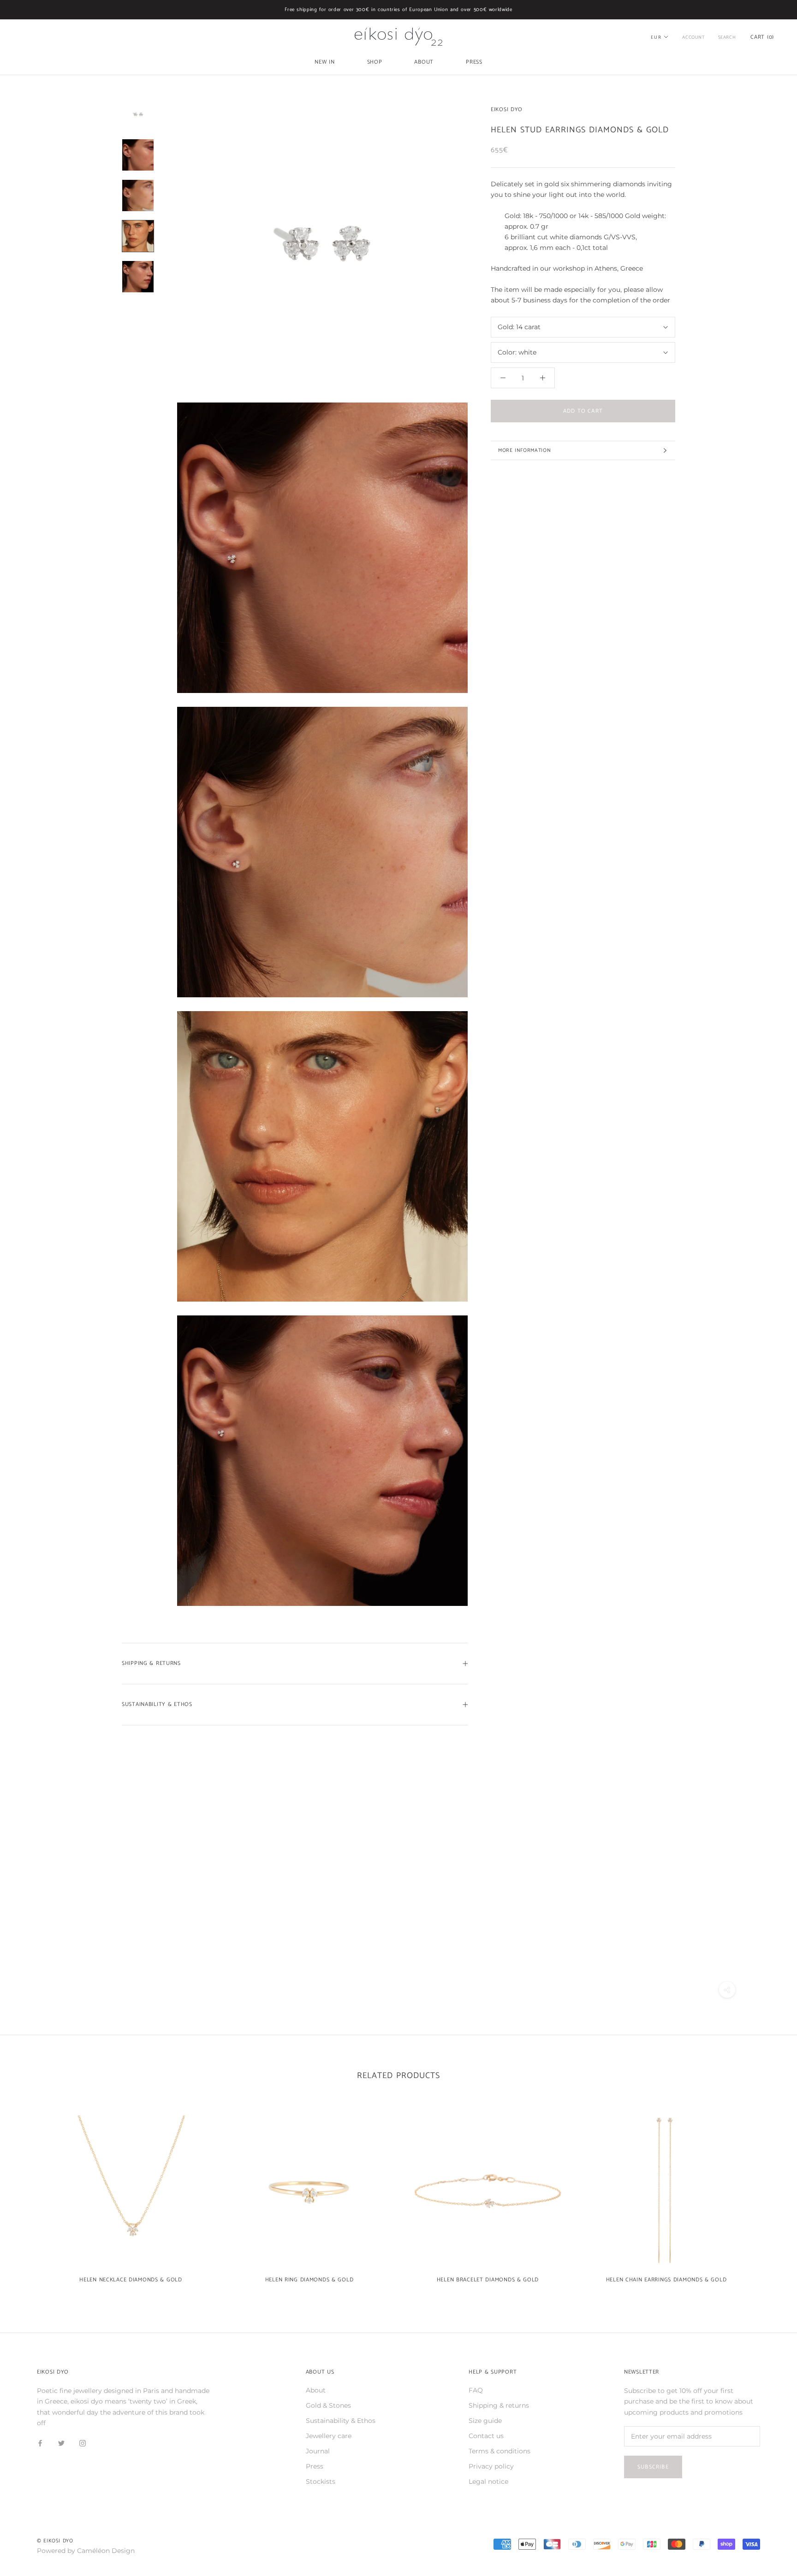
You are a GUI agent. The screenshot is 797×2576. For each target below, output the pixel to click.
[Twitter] (61, 2443)
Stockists (321, 2481)
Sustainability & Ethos (157, 1704)
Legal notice (488, 2481)
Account (693, 37)
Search (727, 37)
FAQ (476, 2390)
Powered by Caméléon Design (86, 2551)
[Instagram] (83, 2443)
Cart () (762, 37)
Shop (375, 62)
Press (474, 62)
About (424, 62)
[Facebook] (40, 2443)
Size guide (485, 2421)
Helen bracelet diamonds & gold (488, 2280)
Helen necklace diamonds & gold (131, 2280)
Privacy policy (491, 2466)
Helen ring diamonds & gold (309, 2280)
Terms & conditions (500, 2451)
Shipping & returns (499, 2405)
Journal (318, 2451)
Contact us (486, 2436)
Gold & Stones (328, 2405)
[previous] (29, 2195)
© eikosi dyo (55, 2541)
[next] (768, 2195)
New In (324, 62)
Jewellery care (329, 2436)
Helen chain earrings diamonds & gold (666, 2280)
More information (524, 450)
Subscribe (653, 2467)
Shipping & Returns (151, 1663)
